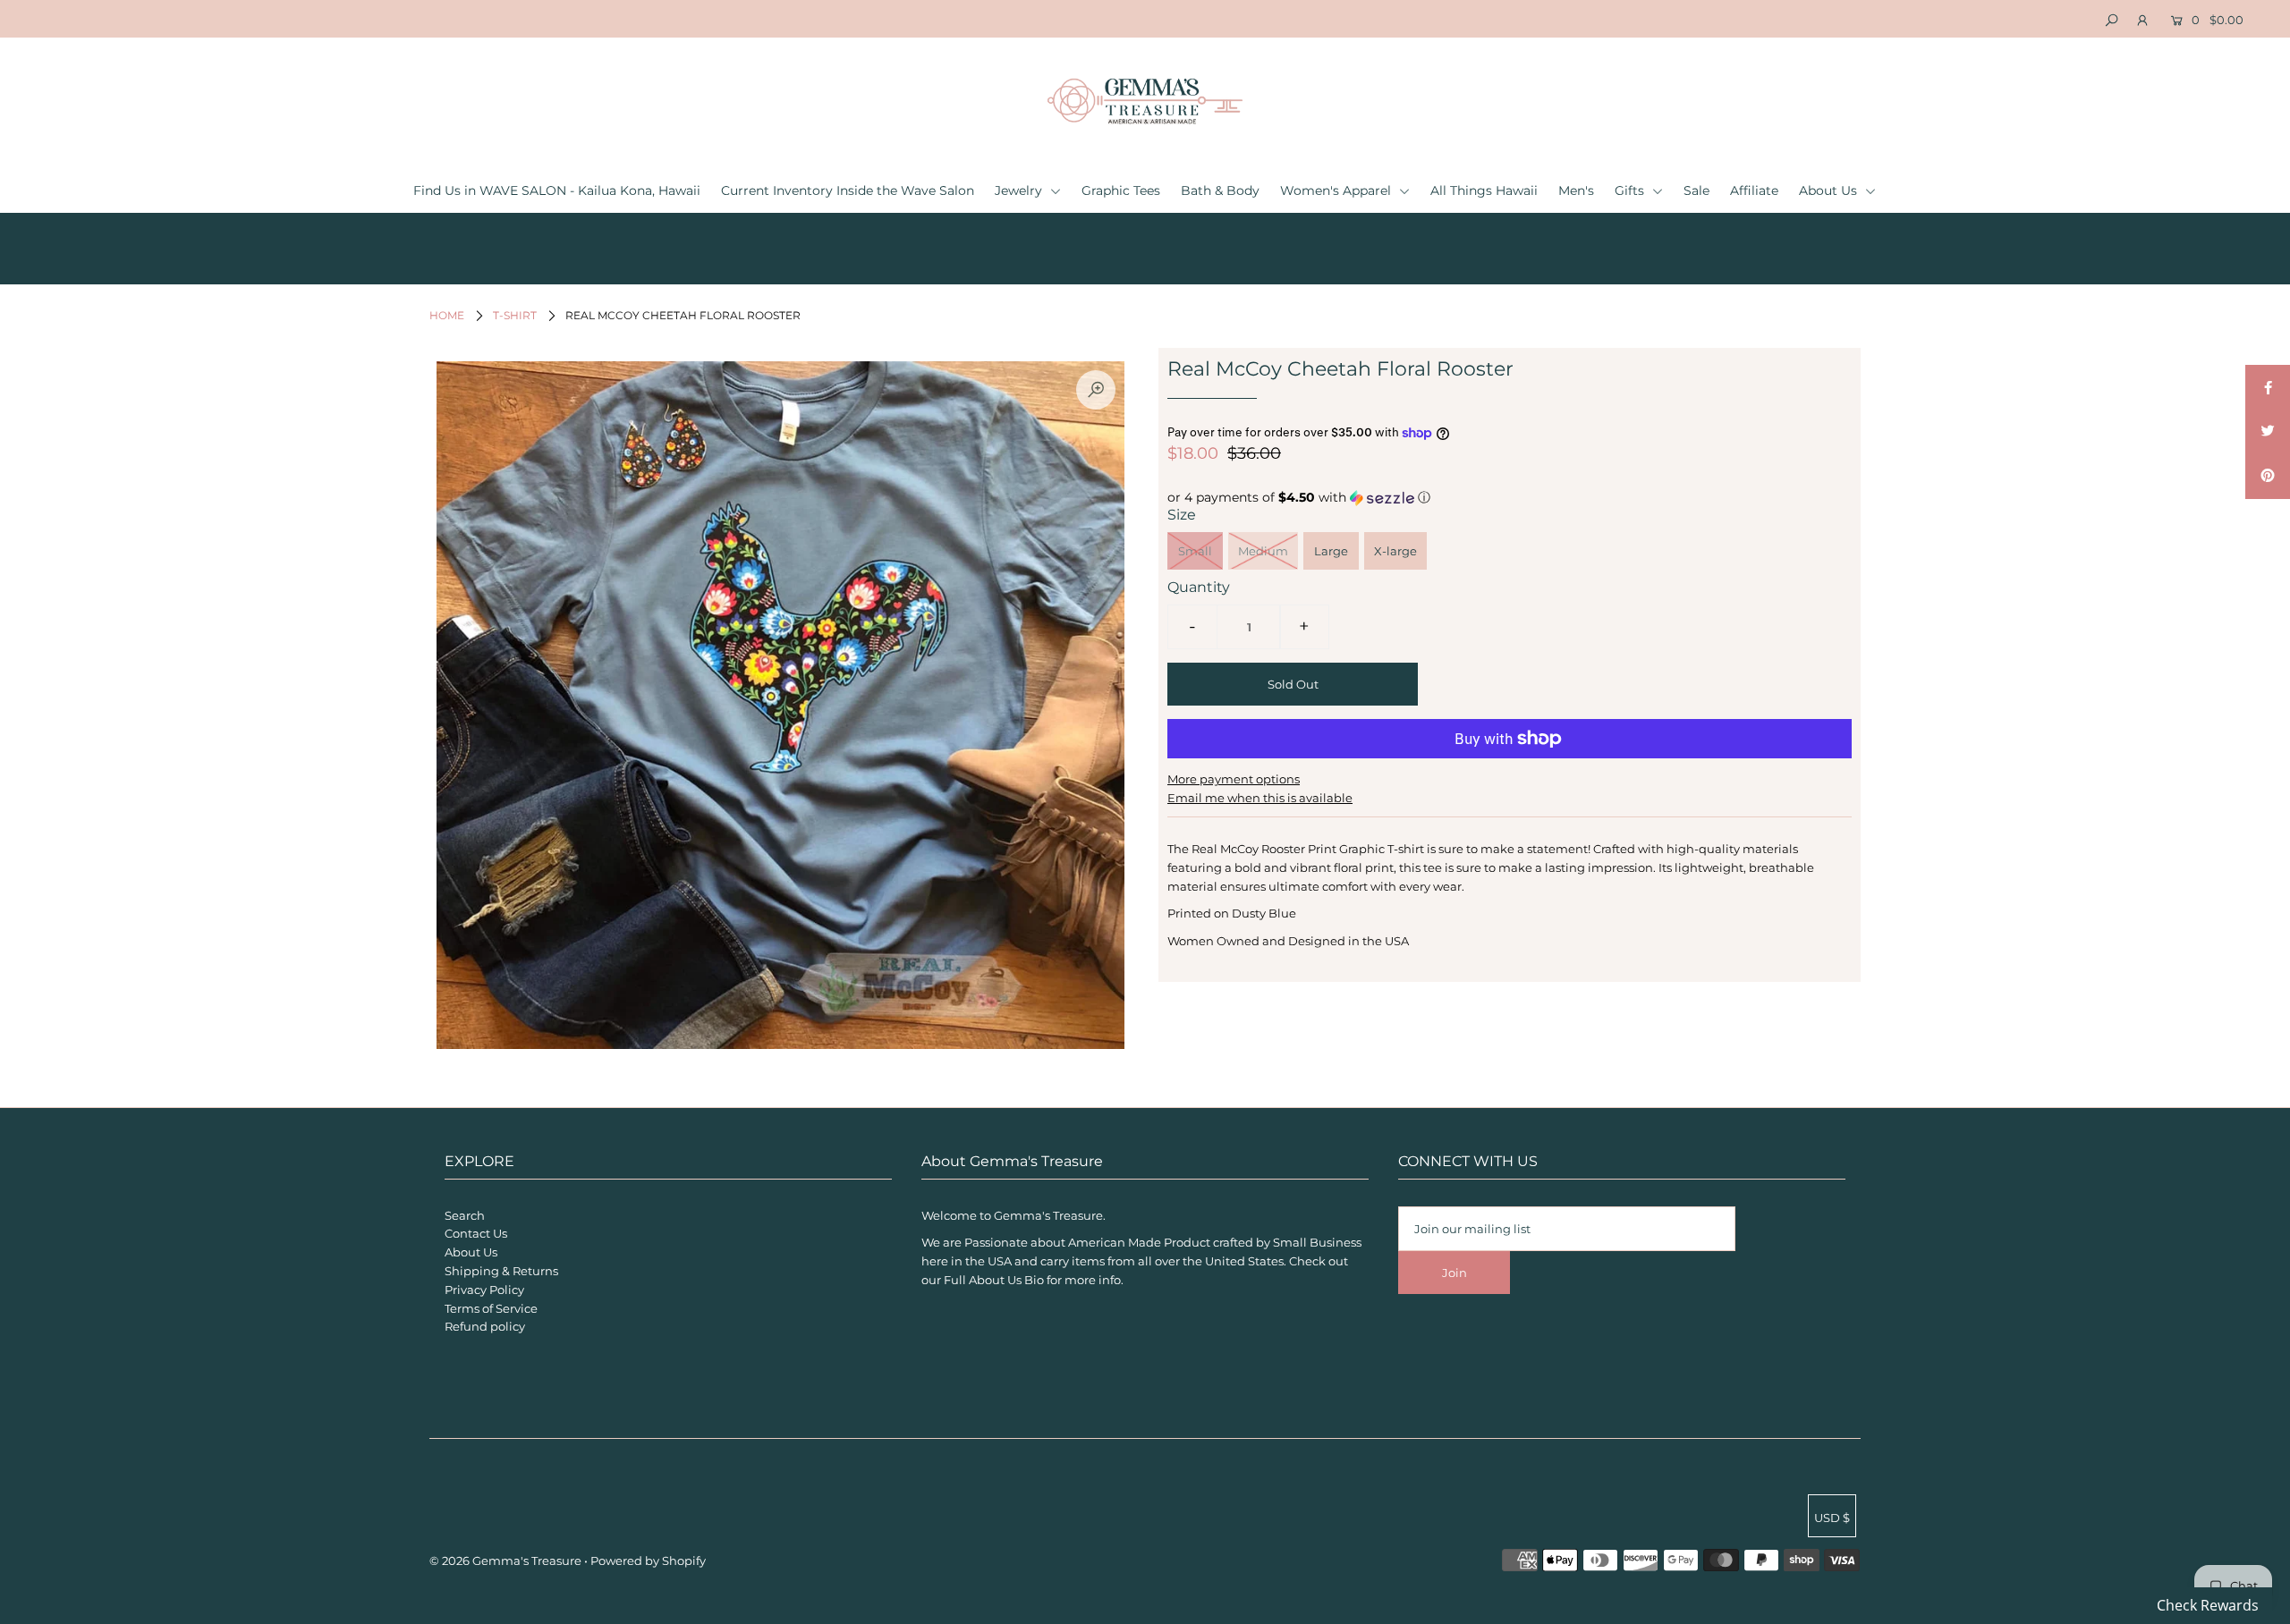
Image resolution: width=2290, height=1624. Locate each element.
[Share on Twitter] (2268, 432)
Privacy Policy (484, 1290)
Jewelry (1020, 190)
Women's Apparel (1337, 190)
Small (1195, 551)
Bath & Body (1220, 190)
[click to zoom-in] (1096, 390)
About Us (1830, 190)
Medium (1263, 551)
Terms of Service (491, 1308)
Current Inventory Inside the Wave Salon (848, 190)
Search (465, 1215)
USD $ (1832, 1518)
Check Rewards (2208, 1605)
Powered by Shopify (648, 1561)
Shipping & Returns (501, 1271)
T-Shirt (515, 315)
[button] (1510, 498)
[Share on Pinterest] (2268, 477)
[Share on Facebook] (2268, 387)
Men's (1576, 190)
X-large (1395, 551)
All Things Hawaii (1484, 190)
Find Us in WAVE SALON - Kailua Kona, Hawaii (557, 190)
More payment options (1234, 779)
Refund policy (485, 1326)
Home (447, 315)
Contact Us (476, 1233)
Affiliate (1754, 190)
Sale (1696, 190)
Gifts (1631, 190)
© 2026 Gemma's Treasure (505, 1561)
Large (1331, 551)
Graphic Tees (1121, 190)
